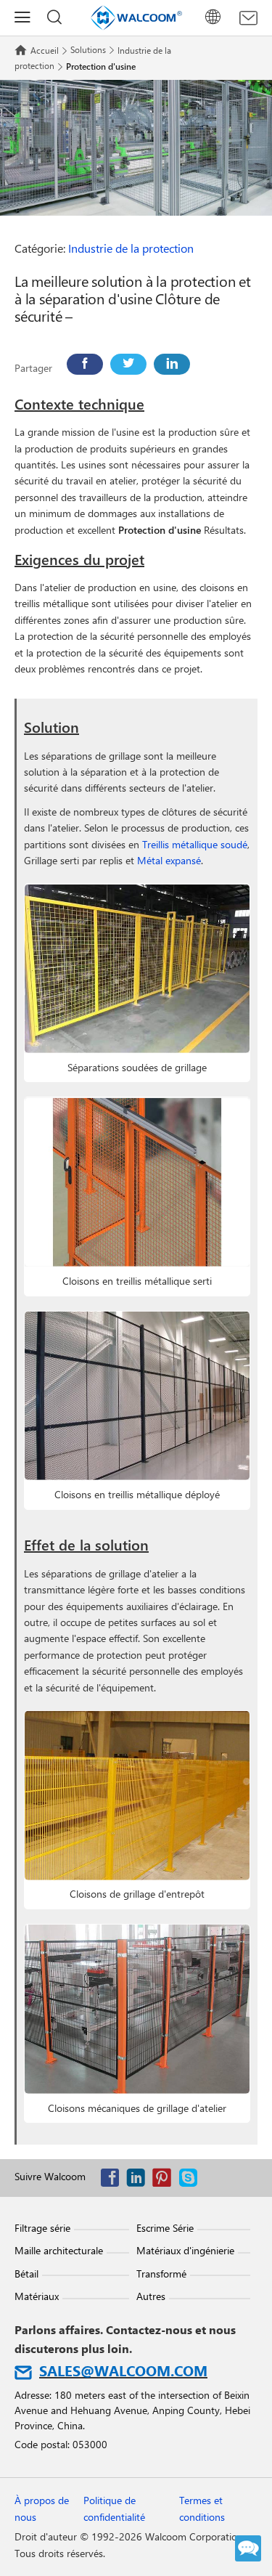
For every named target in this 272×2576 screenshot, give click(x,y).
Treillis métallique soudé (195, 844)
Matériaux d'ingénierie (185, 2250)
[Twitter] (128, 364)
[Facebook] (85, 364)
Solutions (88, 49)
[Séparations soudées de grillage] (137, 968)
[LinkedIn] (172, 364)
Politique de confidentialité (114, 2508)
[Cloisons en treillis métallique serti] (137, 1182)
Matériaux (37, 2296)
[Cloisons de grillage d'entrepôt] (137, 1796)
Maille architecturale (59, 2250)
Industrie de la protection (131, 248)
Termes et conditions (202, 2508)
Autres (151, 2296)
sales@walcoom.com (123, 2370)
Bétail (26, 2274)
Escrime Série (165, 2228)
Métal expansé (169, 860)
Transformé (161, 2274)
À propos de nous (42, 2508)
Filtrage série (42, 2228)
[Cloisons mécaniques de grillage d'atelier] (137, 2009)
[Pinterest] (165, 2181)
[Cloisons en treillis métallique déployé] (137, 1396)
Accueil (45, 50)
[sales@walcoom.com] (248, 18)
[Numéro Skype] (191, 2181)
